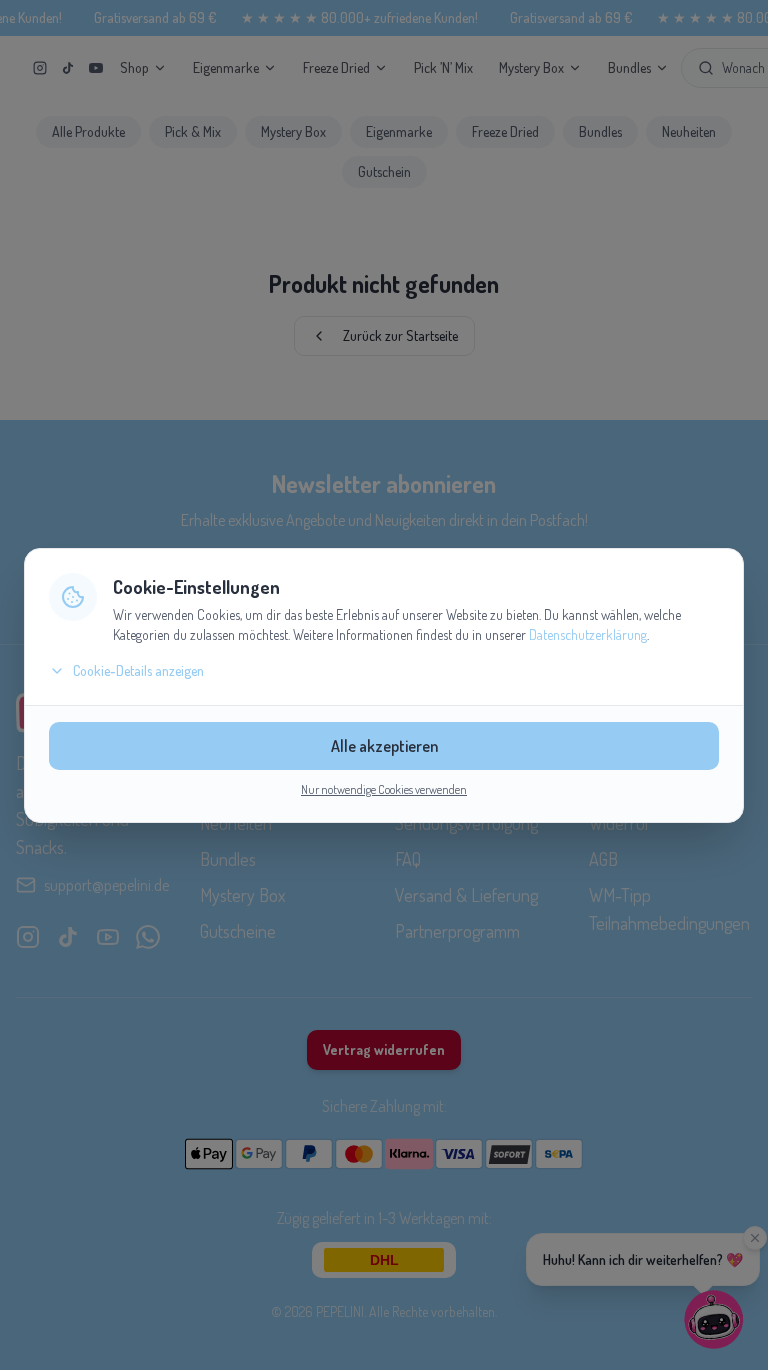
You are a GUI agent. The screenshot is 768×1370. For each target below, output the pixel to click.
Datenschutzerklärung (588, 634)
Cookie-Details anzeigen (138, 670)
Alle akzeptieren (384, 746)
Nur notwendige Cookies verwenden (384, 789)
